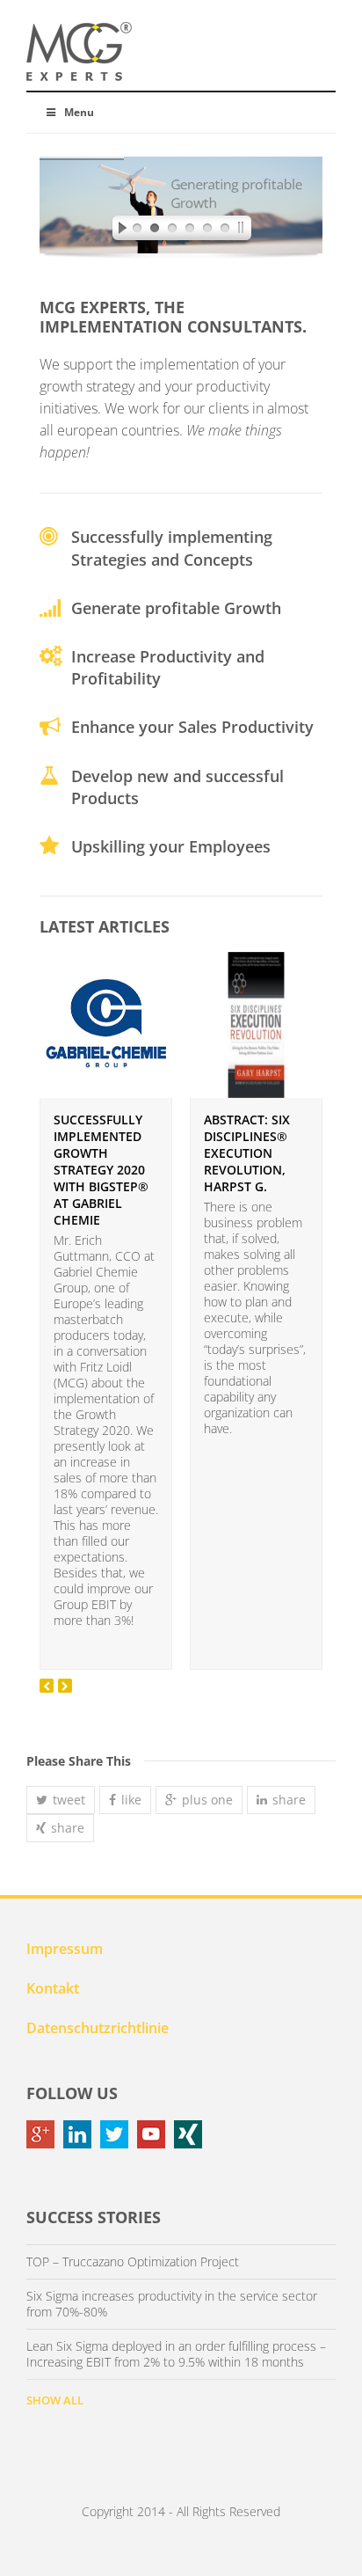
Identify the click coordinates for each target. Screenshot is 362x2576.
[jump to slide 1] (137, 231)
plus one (207, 1800)
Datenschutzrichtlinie (98, 2028)
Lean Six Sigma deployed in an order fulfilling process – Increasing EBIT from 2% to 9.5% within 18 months (176, 2354)
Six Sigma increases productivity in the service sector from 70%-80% (172, 2304)
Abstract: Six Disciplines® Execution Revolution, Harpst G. (247, 1153)
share (289, 1800)
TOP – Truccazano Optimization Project (133, 2262)
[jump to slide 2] (155, 231)
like (131, 1800)
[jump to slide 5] (207, 231)
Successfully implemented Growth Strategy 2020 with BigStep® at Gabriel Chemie (101, 1170)
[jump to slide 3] (172, 231)
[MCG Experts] (79, 52)
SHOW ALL (55, 2400)
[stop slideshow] (244, 231)
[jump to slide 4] (190, 231)
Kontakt (53, 1988)
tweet (69, 1800)
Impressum (65, 1949)
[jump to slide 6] (225, 231)
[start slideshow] (118, 231)
